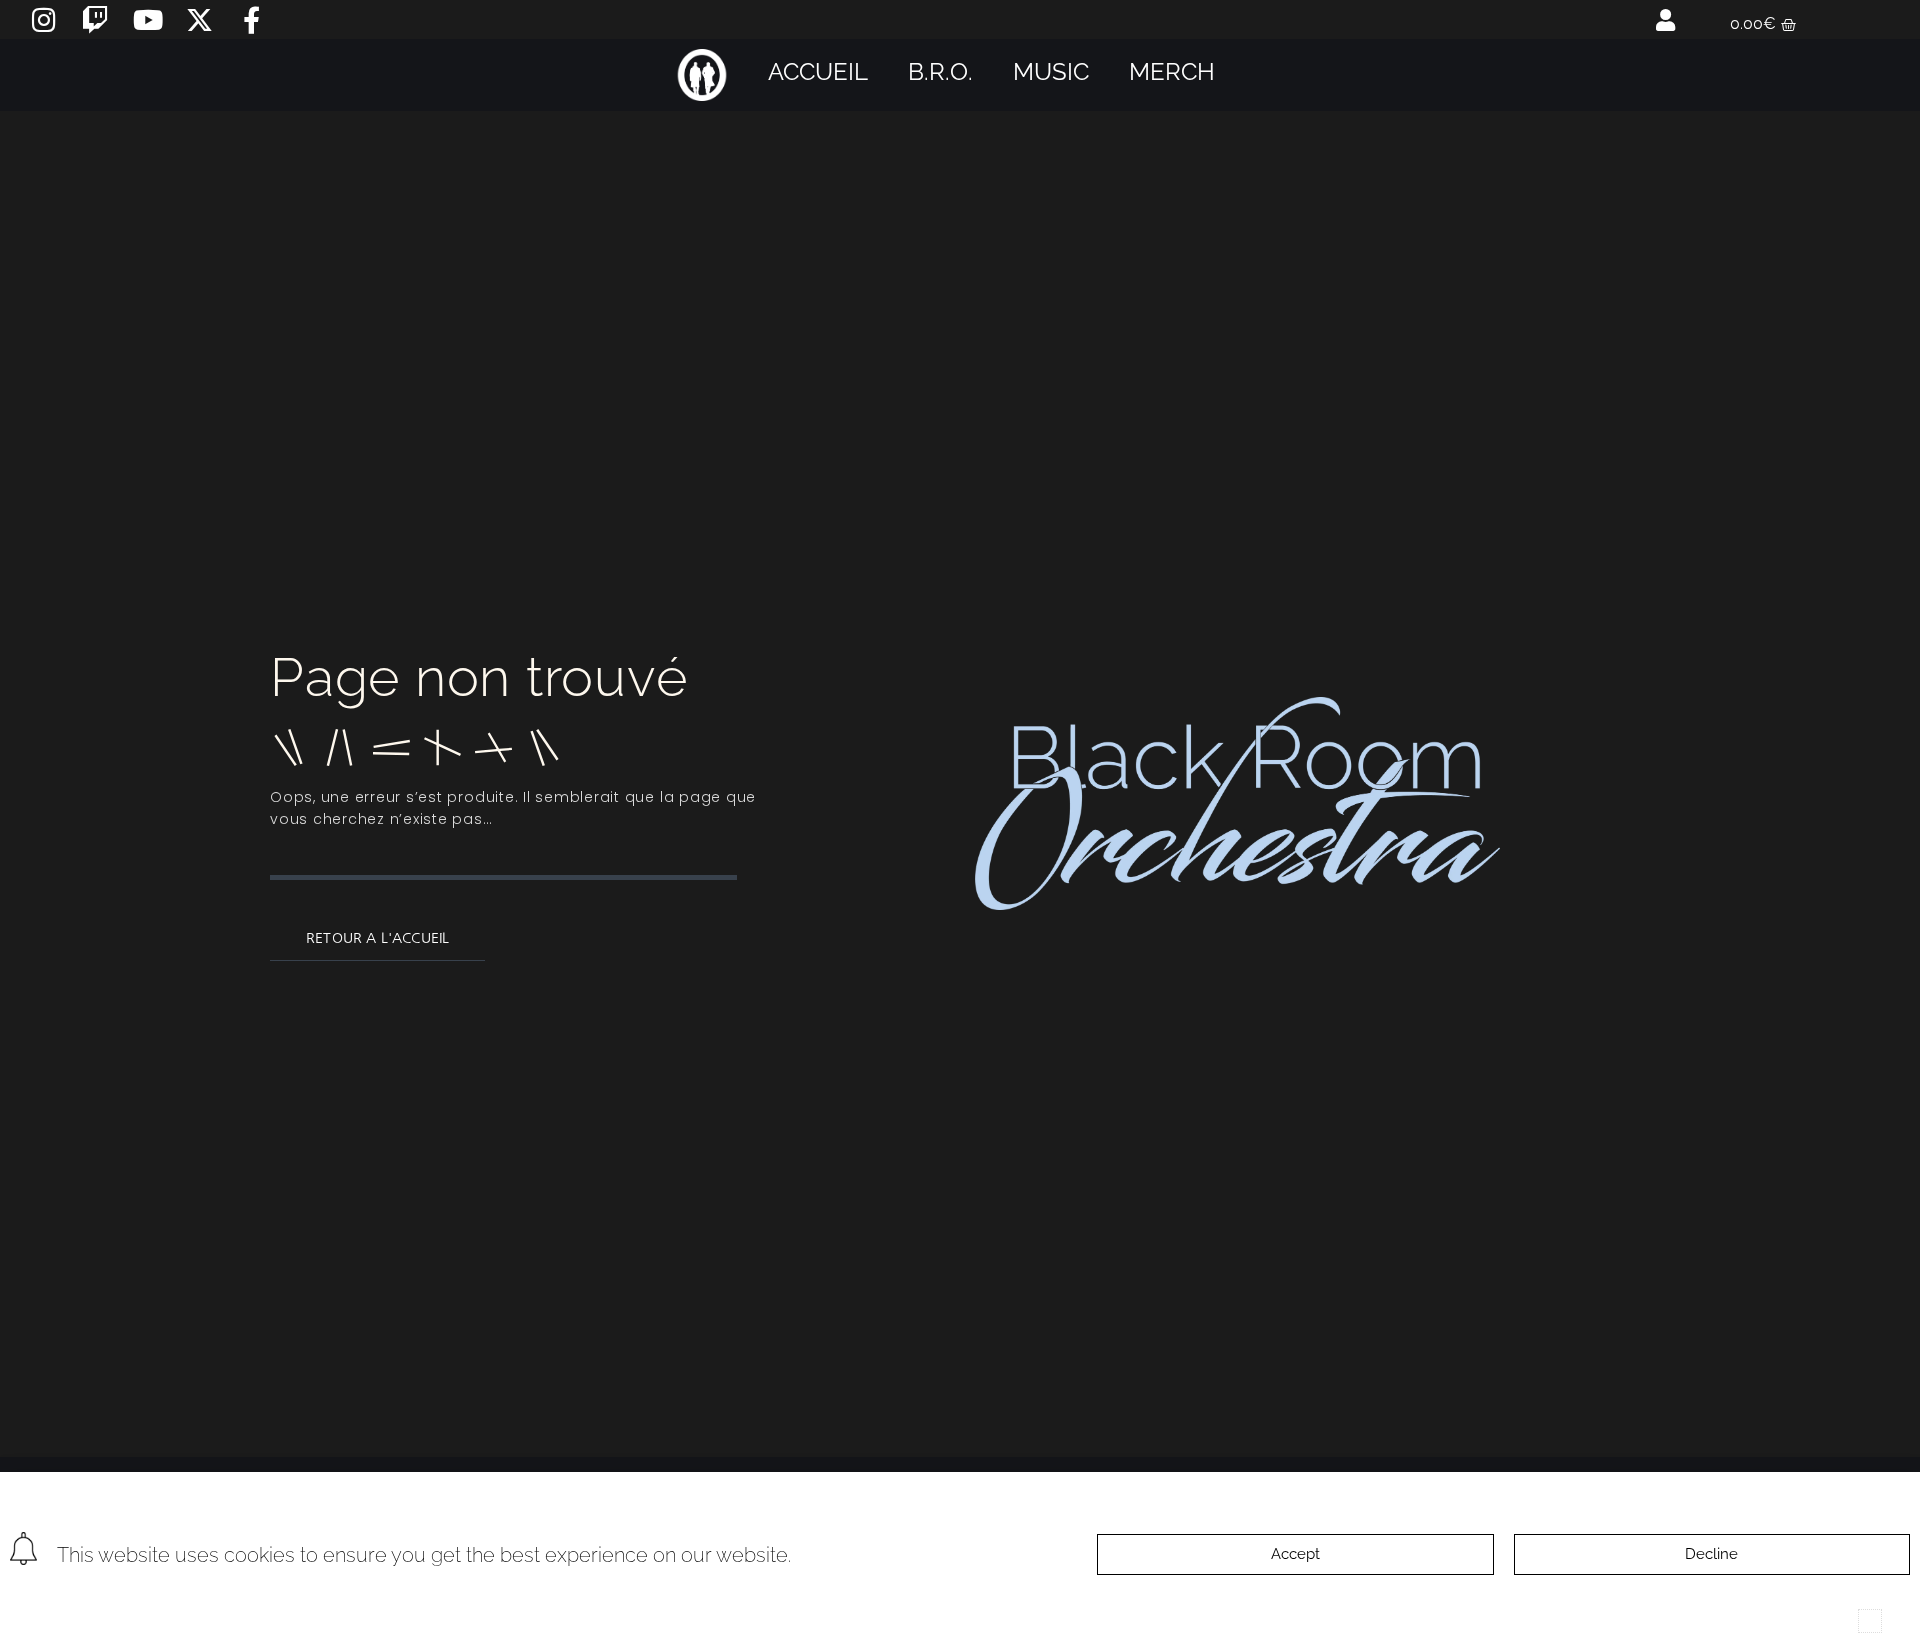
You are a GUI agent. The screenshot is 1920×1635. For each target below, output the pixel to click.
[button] (1870, 1621)
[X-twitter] (199, 19)
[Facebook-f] (251, 19)
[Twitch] (95, 19)
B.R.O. (940, 71)
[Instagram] (43, 19)
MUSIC (1051, 71)
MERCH (1172, 71)
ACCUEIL (818, 71)
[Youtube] (147, 19)
